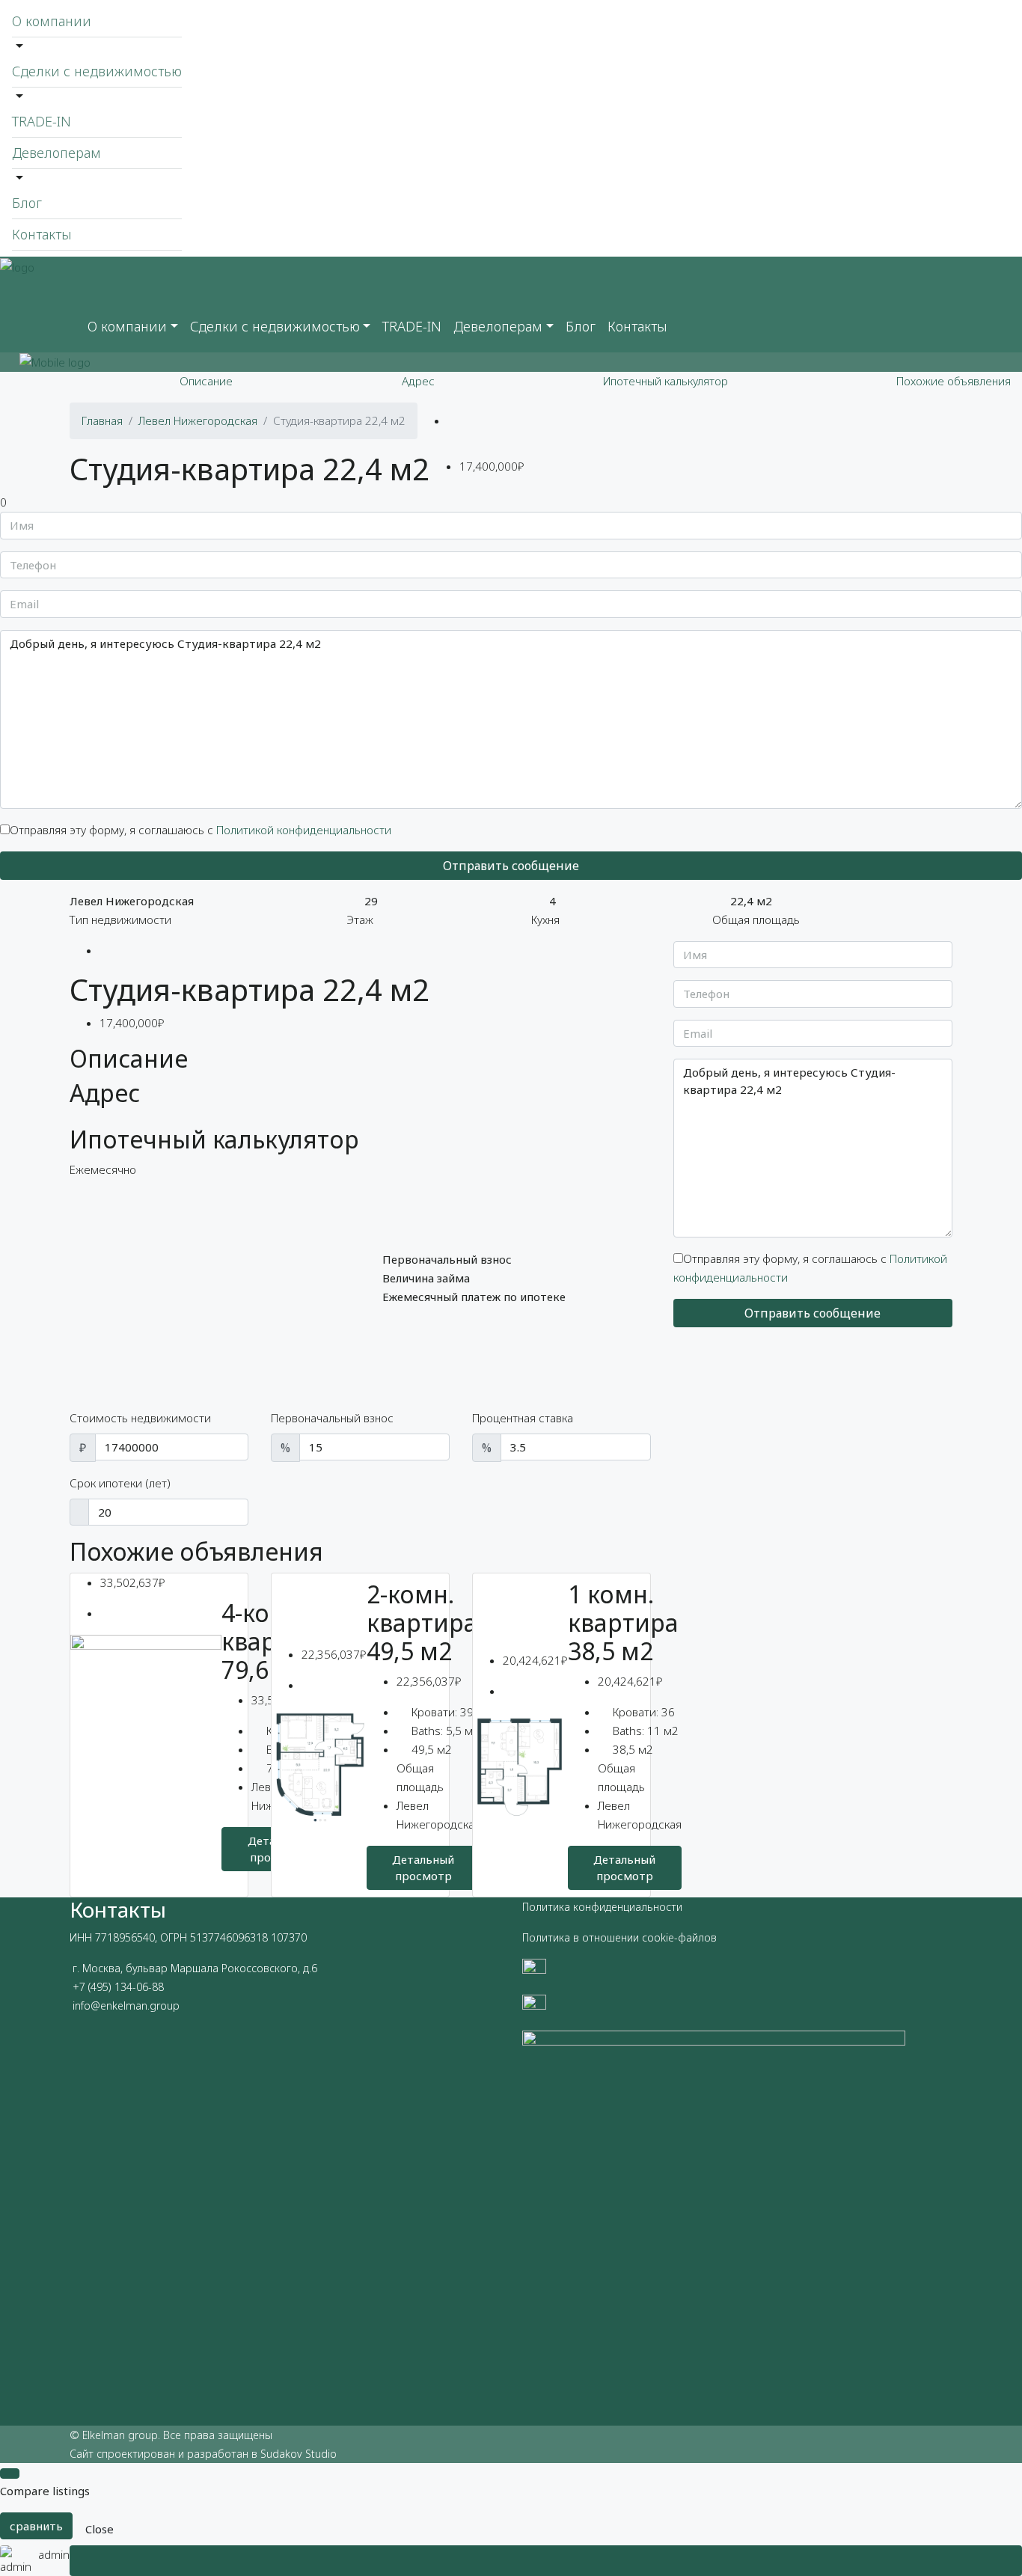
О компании (52, 21)
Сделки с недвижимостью (97, 71)
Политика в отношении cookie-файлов (619, 1937)
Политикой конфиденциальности (304, 830)
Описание (206, 381)
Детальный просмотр (423, 1868)
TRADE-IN (42, 121)
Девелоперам (56, 153)
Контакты (42, 234)
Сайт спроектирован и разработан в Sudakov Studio (203, 2454)
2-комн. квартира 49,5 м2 (422, 1623)
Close (100, 2529)
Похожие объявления (954, 381)
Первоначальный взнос (332, 1418)
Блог (27, 203)
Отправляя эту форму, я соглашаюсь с (201, 830)
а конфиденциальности (623, 1907)
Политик (543, 1907)
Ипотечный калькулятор (665, 381)
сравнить (36, 2526)
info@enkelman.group (126, 2006)
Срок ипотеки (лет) (120, 1483)
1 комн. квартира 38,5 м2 (623, 1623)
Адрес (418, 381)
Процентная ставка (523, 1418)
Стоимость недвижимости (140, 1418)
